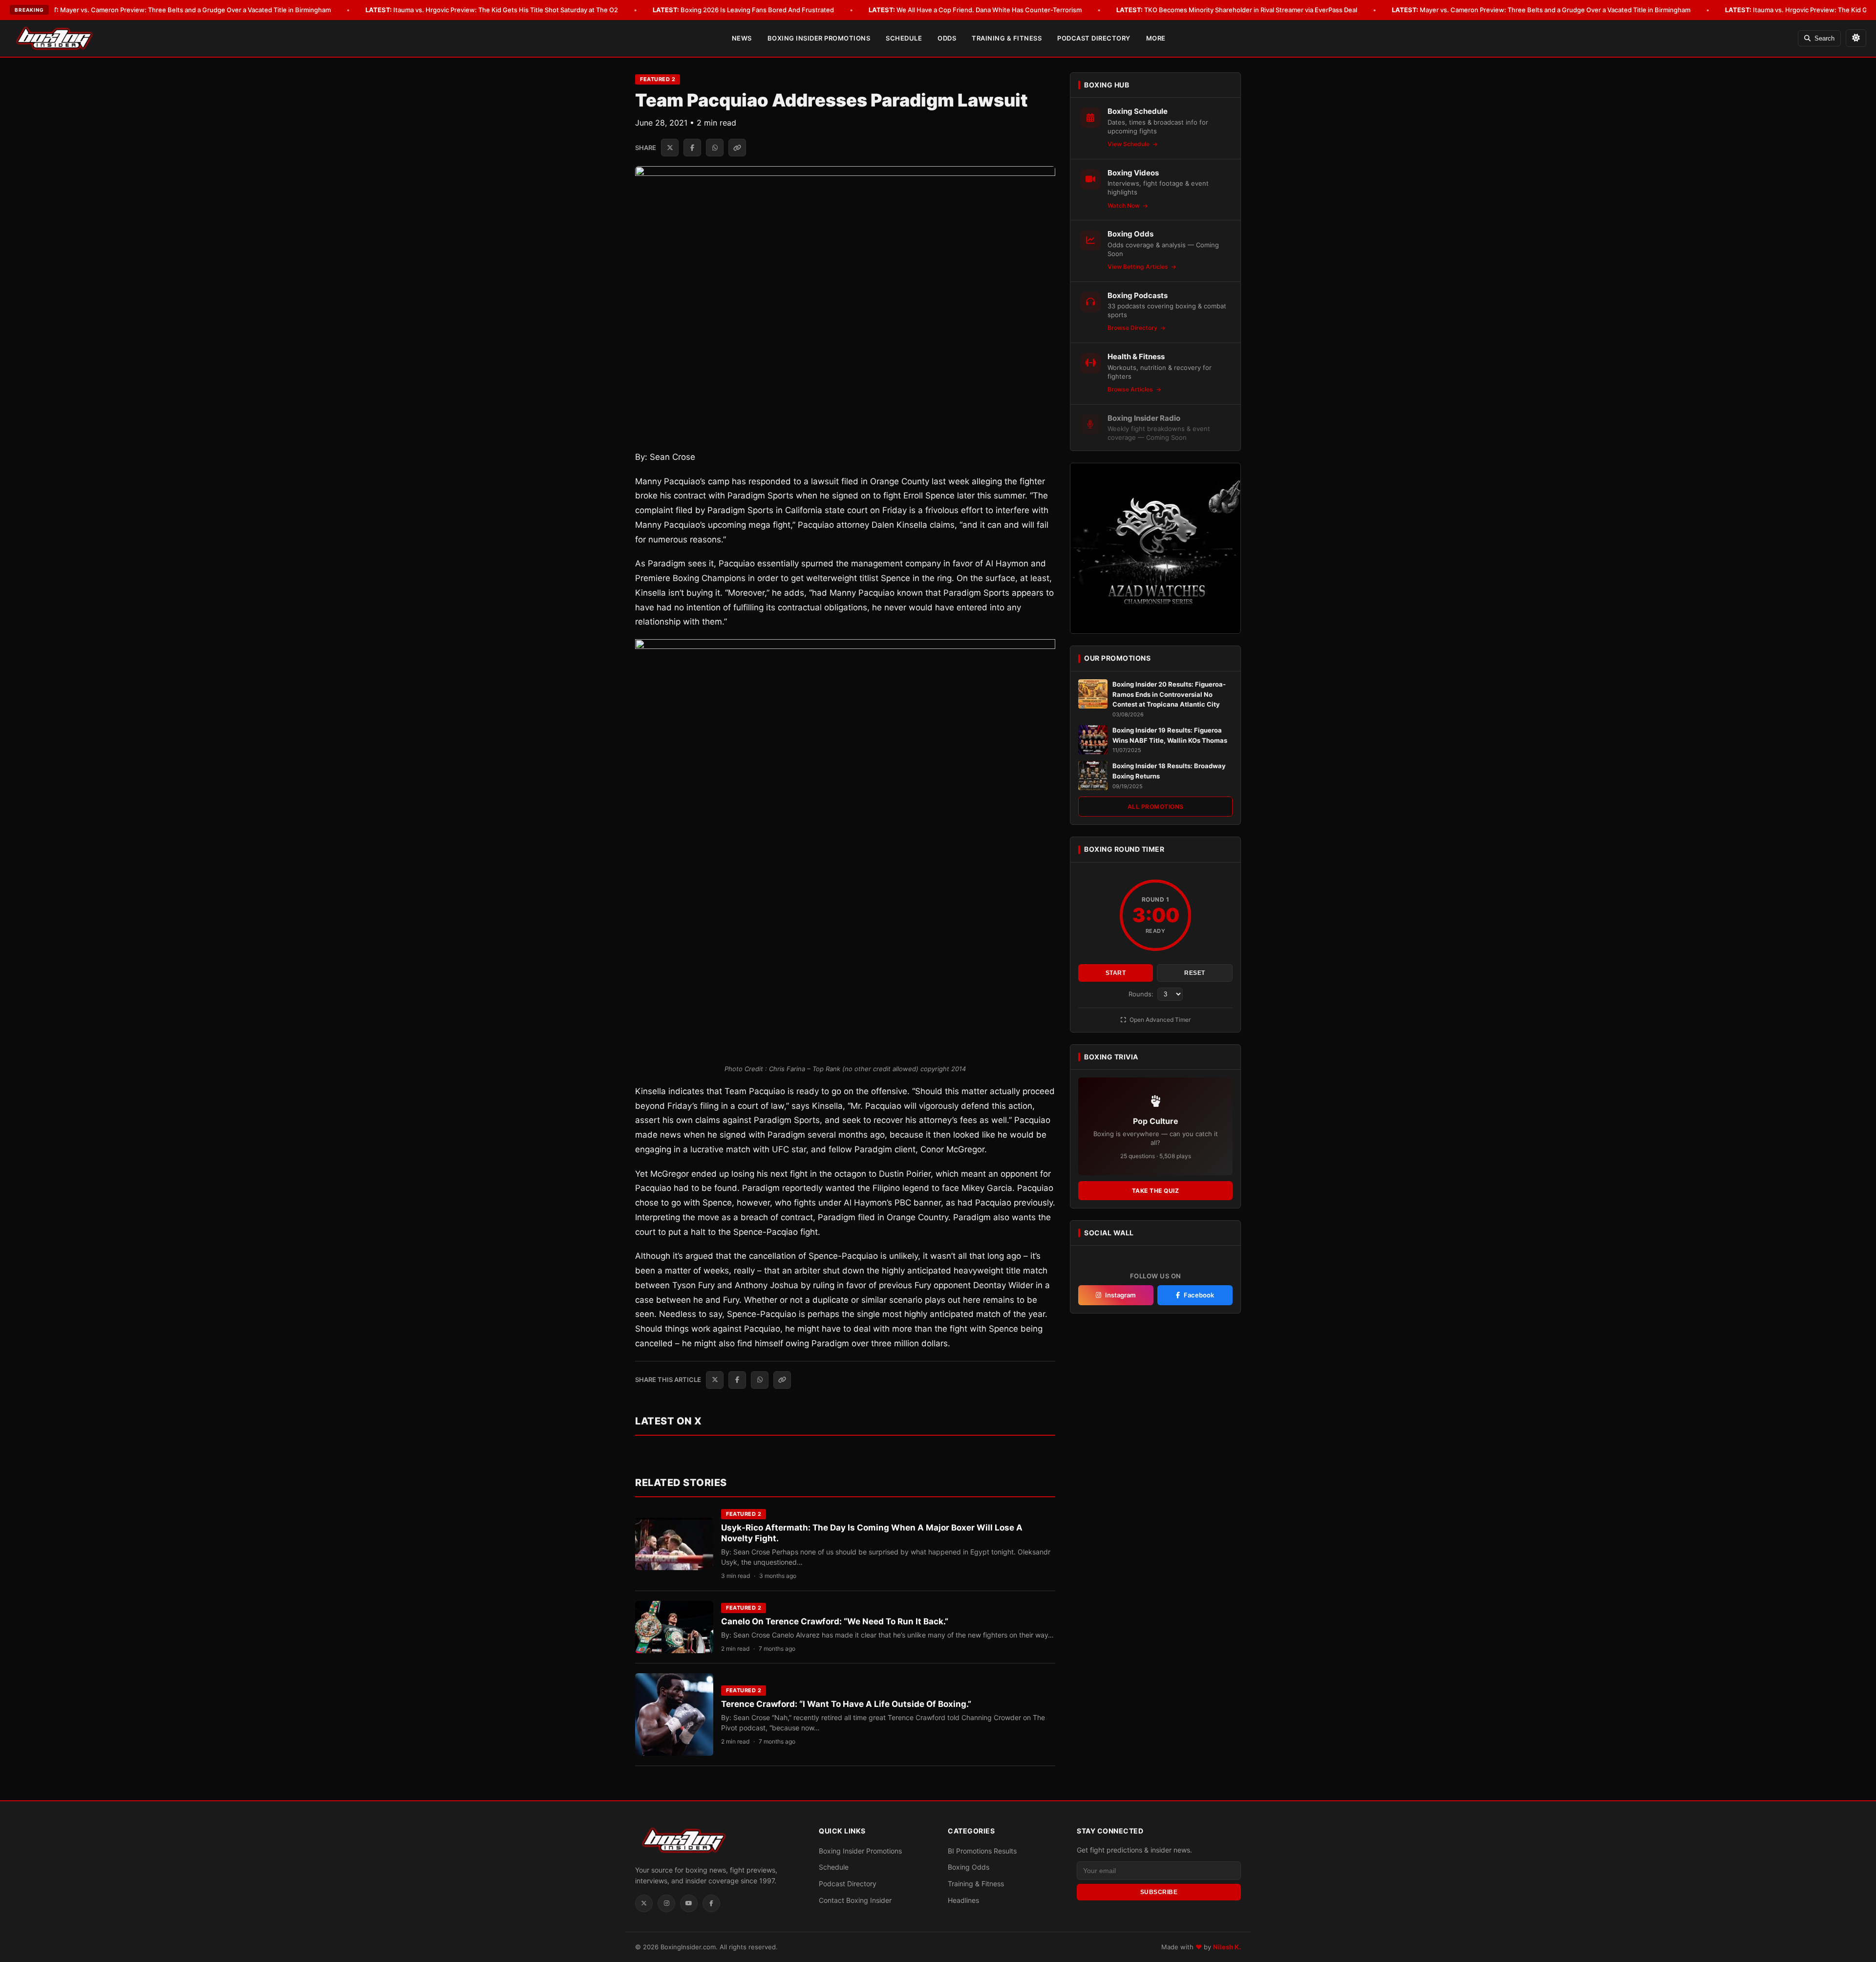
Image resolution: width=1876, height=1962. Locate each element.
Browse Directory (1133, 328)
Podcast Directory (1094, 38)
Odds (947, 38)
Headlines (963, 1900)
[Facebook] (711, 1903)
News (742, 38)
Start (1116, 973)
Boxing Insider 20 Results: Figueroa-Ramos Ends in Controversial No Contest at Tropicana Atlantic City (1169, 694)
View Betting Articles (1139, 267)
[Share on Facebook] (692, 148)
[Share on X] (670, 148)
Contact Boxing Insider (855, 1900)
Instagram (1120, 1295)
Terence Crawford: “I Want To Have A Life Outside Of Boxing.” (846, 1704)
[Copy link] (737, 148)
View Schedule (1129, 144)
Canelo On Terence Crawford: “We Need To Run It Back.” (835, 1621)
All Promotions (1156, 807)
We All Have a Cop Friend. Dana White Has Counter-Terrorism (975, 10)
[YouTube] (689, 1903)
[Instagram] (666, 1903)
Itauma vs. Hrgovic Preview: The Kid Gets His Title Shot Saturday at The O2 (492, 10)
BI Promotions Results (982, 1851)
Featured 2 (658, 79)
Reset (1195, 973)
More (1156, 38)
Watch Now (1124, 205)
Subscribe (1159, 1892)
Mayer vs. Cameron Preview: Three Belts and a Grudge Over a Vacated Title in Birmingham (181, 10)
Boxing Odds (969, 1867)
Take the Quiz (1156, 1191)
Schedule (904, 38)
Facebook (1199, 1295)
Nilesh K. (1227, 1947)
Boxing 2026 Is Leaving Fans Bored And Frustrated (743, 10)
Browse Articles (1131, 389)
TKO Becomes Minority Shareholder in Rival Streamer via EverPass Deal (1237, 10)
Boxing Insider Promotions (819, 38)
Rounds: (1142, 994)
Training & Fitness (1007, 38)
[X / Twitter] (644, 1903)
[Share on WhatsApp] (715, 148)
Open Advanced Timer (1159, 1020)
